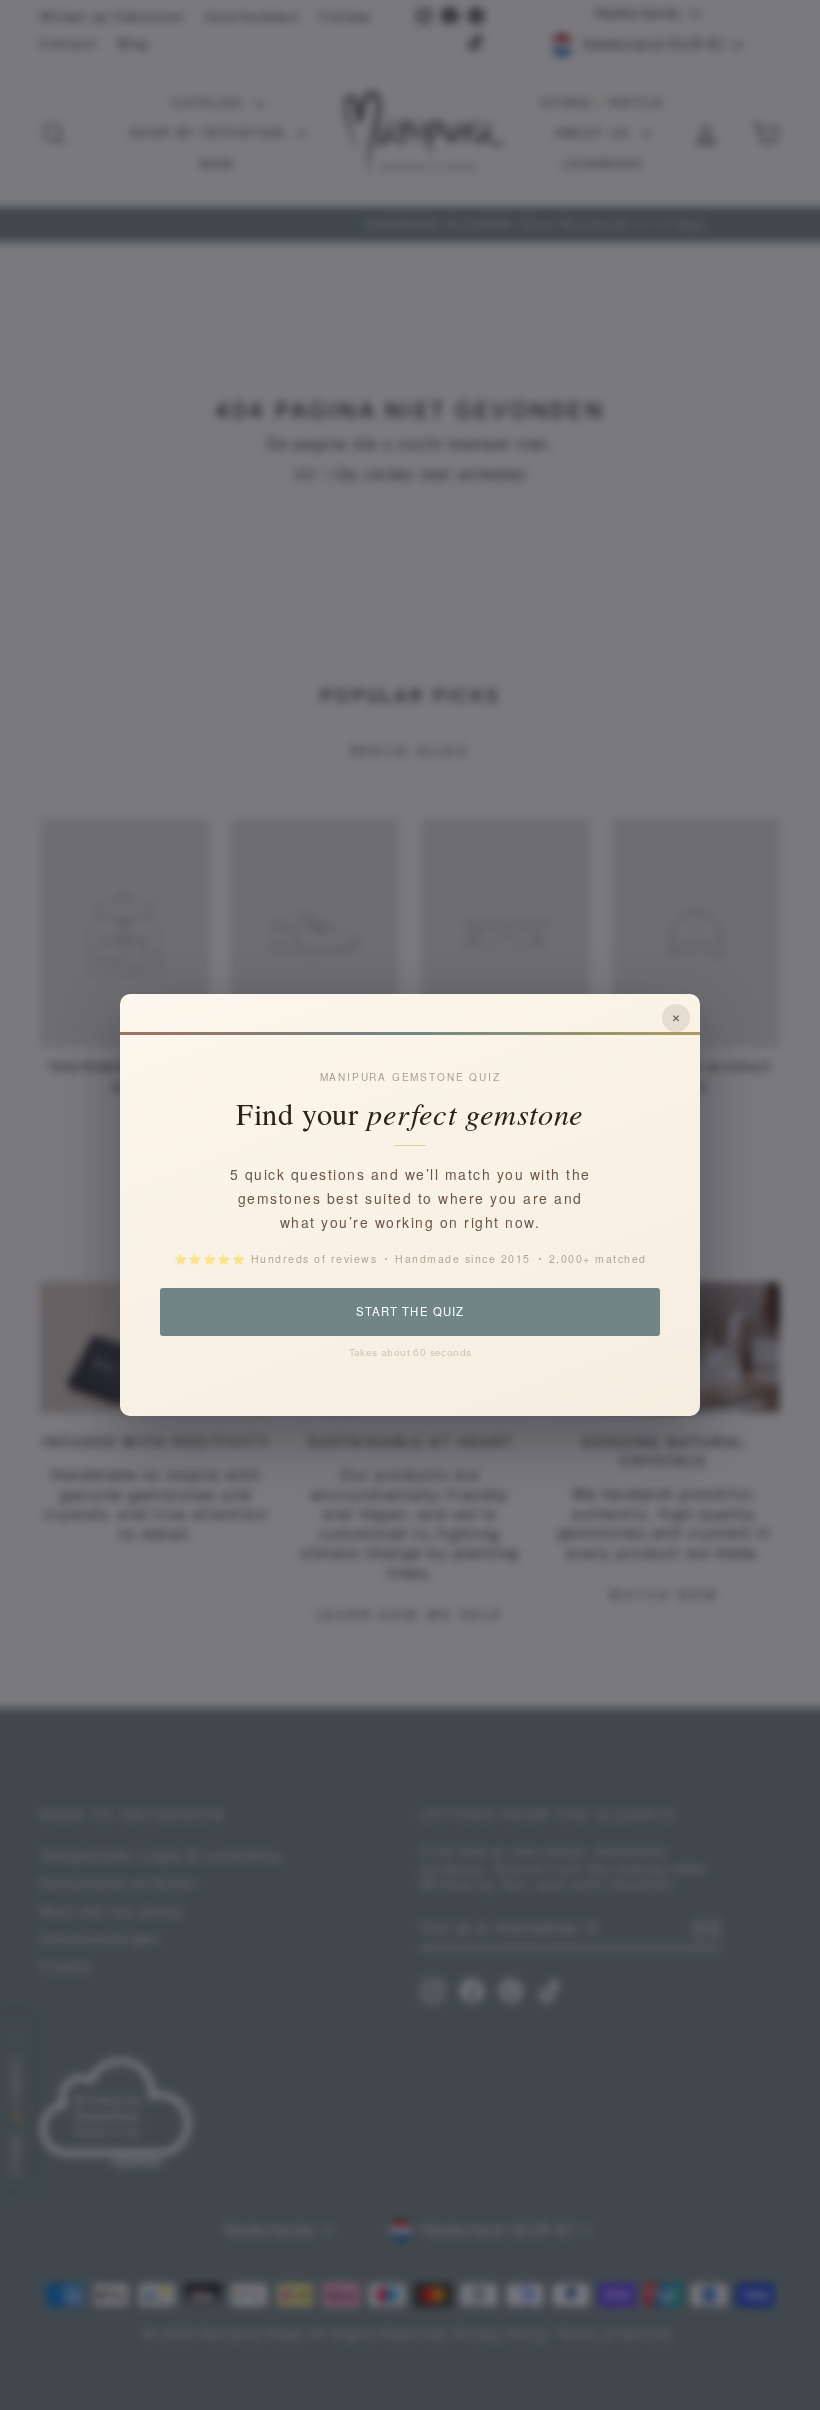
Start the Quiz (409, 1311)
